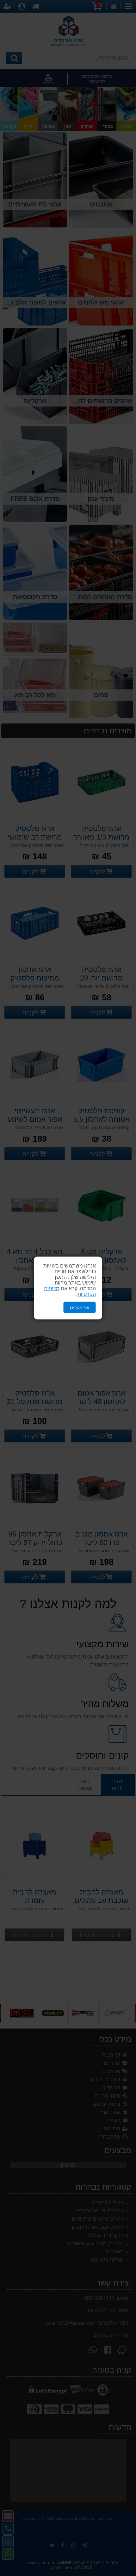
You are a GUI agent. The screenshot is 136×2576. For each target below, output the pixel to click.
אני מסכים (80, 1307)
